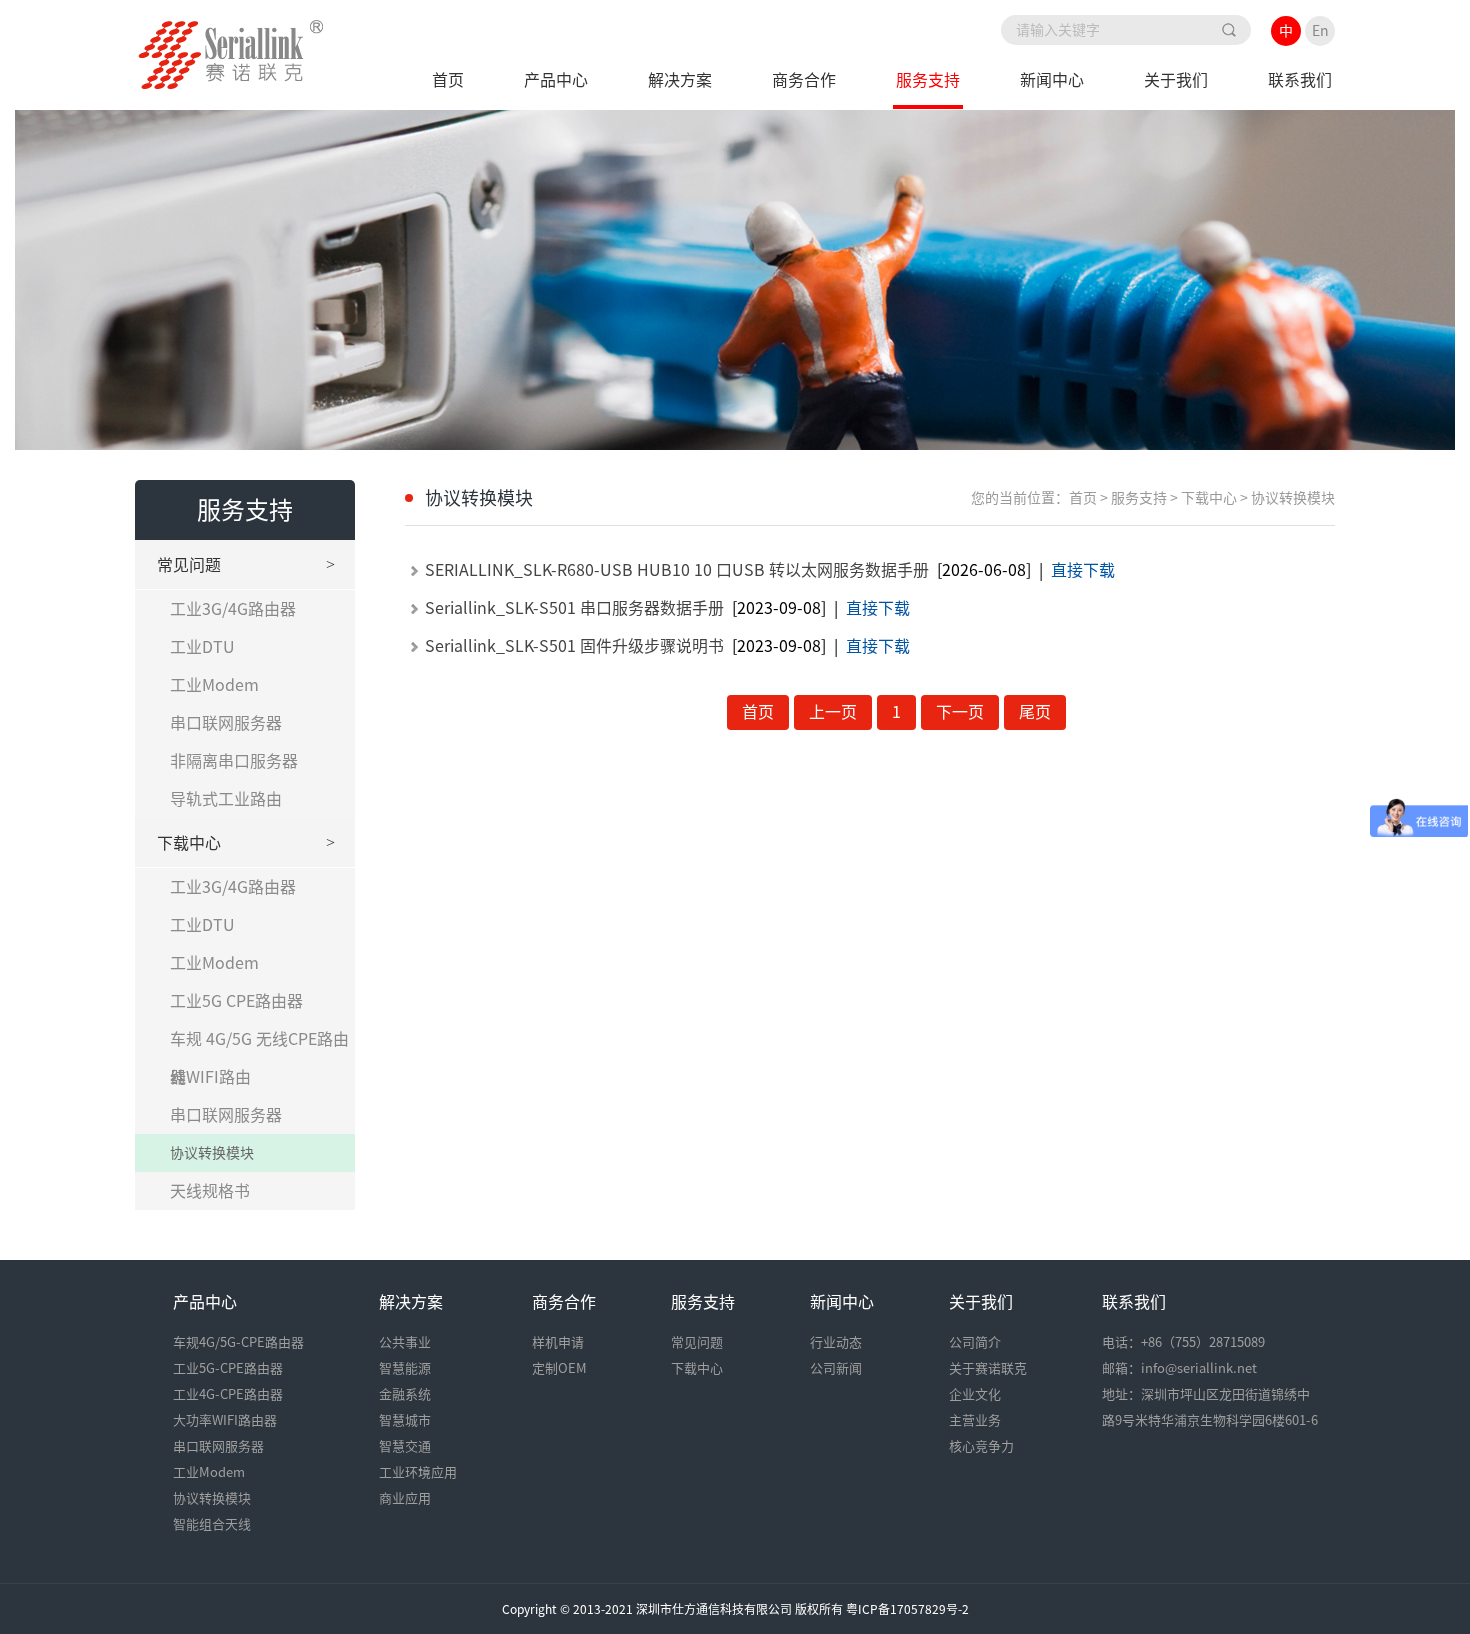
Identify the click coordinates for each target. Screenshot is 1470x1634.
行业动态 (836, 1342)
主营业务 (975, 1420)
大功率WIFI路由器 (225, 1420)
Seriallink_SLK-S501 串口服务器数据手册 (574, 608)
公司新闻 (836, 1368)
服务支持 (928, 80)
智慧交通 (405, 1446)
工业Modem (214, 685)
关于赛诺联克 (988, 1368)
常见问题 (246, 564)
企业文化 (975, 1394)
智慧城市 (405, 1420)
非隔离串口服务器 (234, 761)
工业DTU (202, 647)
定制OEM (559, 1368)
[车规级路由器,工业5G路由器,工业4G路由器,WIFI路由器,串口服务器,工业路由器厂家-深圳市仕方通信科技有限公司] (231, 83)
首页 (448, 80)
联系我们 (1300, 80)
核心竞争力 (981, 1446)
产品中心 (556, 80)
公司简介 (975, 1342)
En (1320, 31)
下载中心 (246, 842)
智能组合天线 (212, 1524)
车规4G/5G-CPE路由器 (238, 1342)
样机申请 (558, 1342)
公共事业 (405, 1342)
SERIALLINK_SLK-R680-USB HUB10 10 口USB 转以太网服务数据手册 (677, 570)
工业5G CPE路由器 (236, 1001)
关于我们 (1176, 80)
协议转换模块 (212, 1153)
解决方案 (680, 80)
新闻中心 (1052, 80)
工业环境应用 (418, 1472)
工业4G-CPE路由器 (228, 1394)
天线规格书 (210, 1191)
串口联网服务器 (226, 723)
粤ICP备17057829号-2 (907, 1609)
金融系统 (405, 1394)
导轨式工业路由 (226, 799)
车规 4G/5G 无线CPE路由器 (259, 1044)
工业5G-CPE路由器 (228, 1368)
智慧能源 (405, 1368)
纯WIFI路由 (210, 1077)
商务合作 (804, 80)
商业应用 (405, 1498)
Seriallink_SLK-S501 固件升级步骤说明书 (574, 646)
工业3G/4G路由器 (233, 609)
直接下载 (1083, 570)
